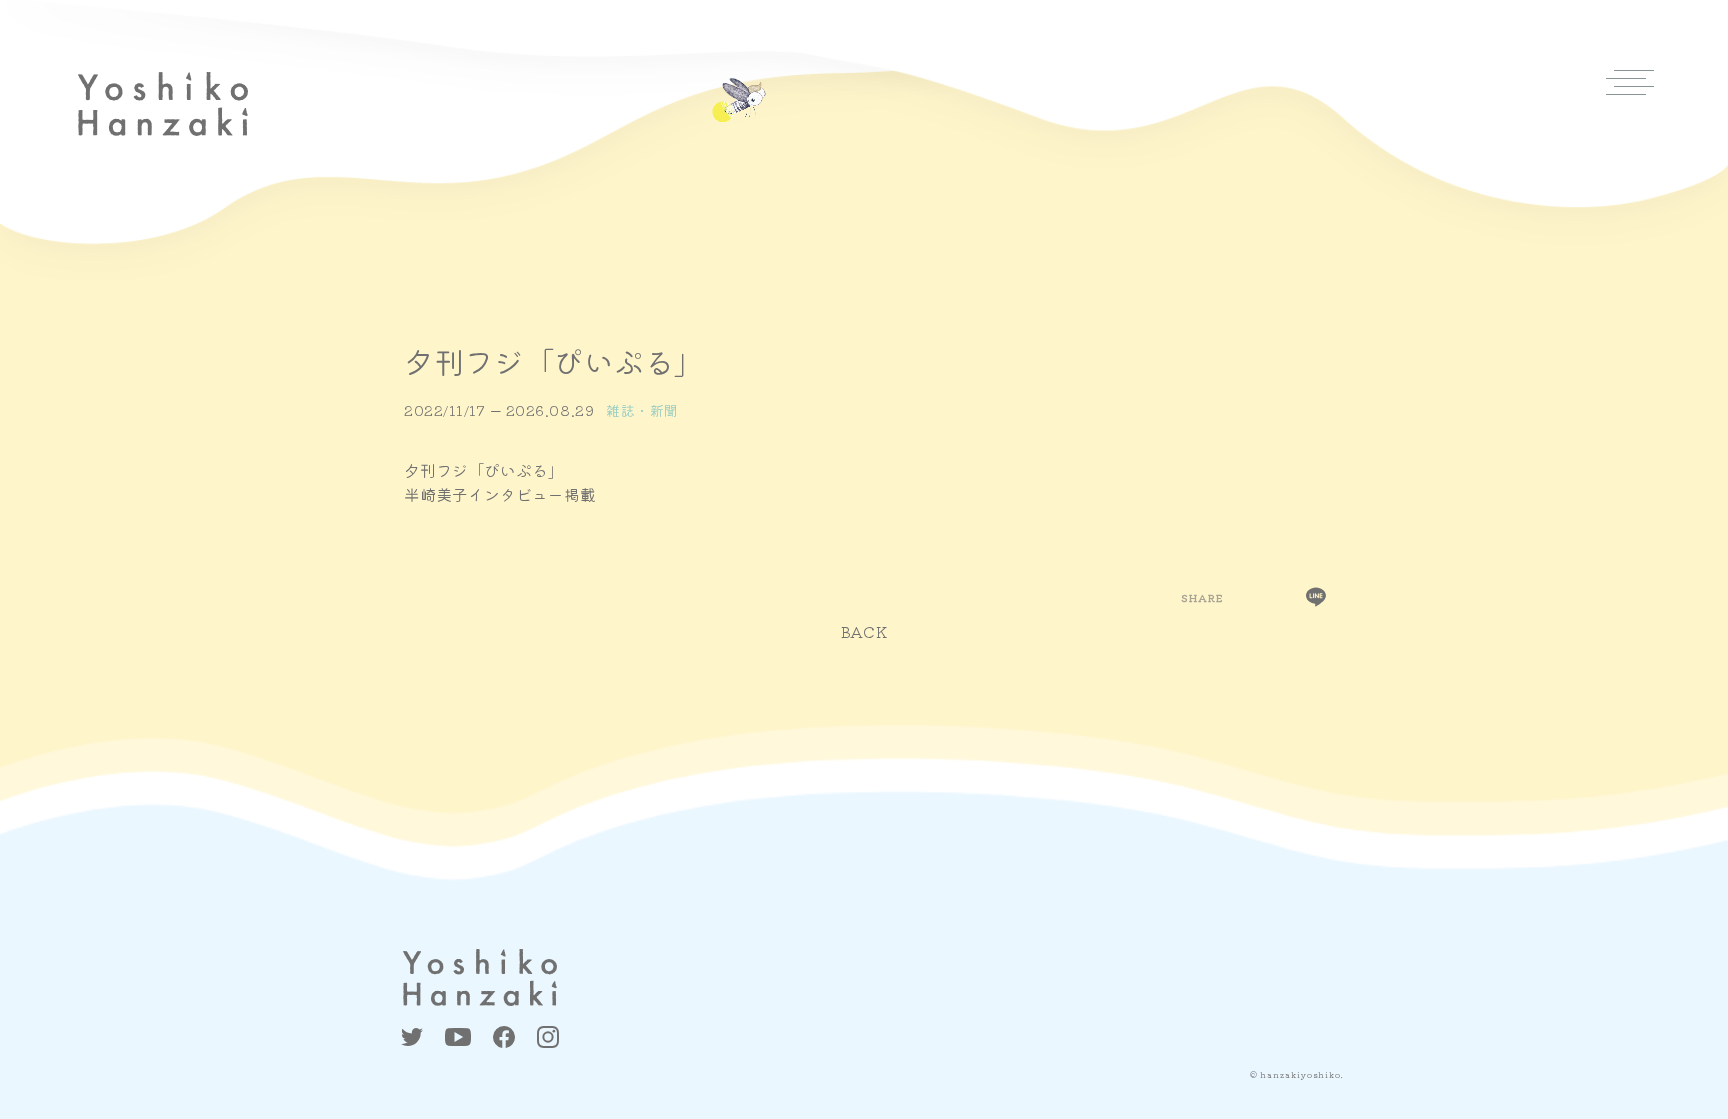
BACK (864, 631)
